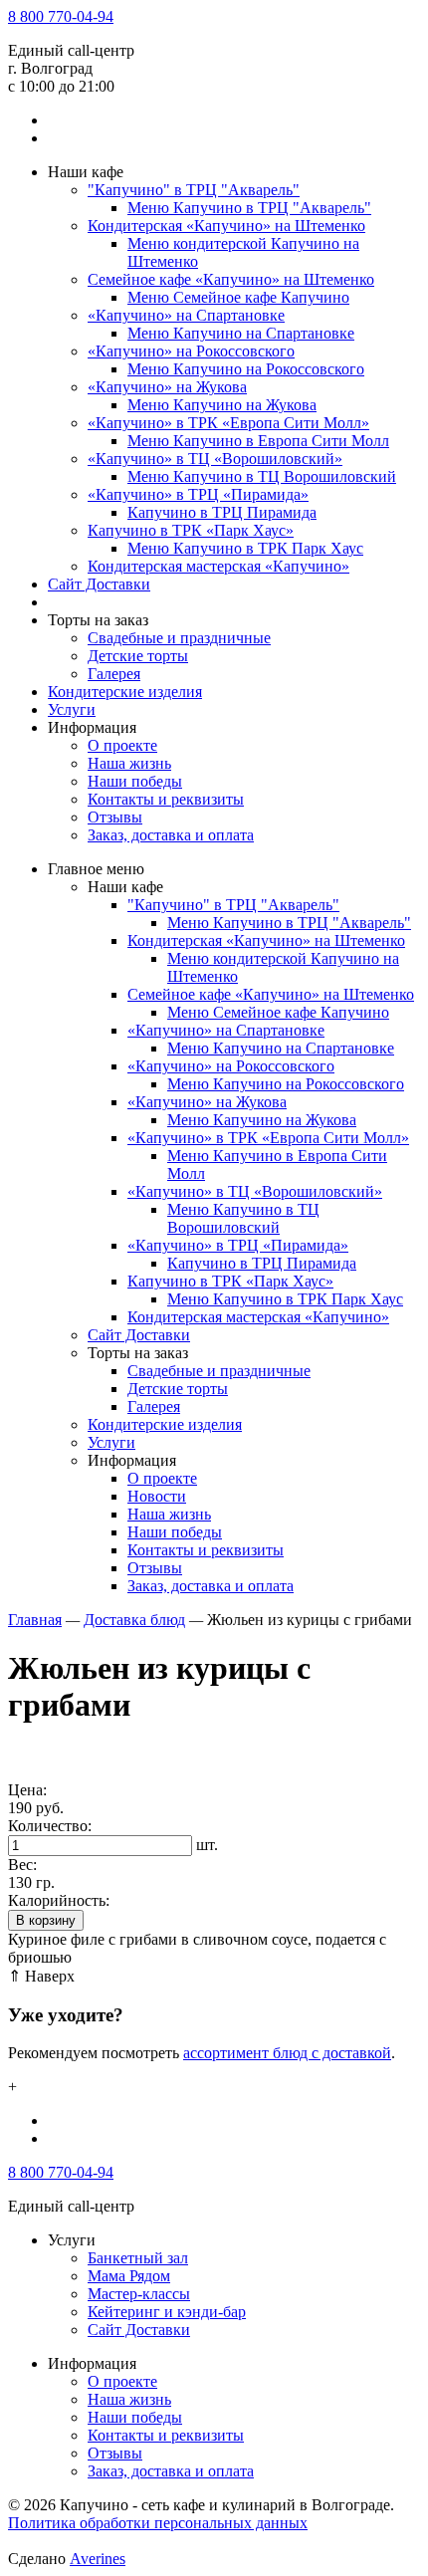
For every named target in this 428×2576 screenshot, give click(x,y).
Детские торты (138, 656)
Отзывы (115, 817)
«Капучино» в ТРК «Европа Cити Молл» (228, 423)
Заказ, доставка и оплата (171, 835)
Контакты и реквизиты (166, 799)
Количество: (50, 1826)
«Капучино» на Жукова (167, 387)
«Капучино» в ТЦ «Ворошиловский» (215, 459)
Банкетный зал (138, 2258)
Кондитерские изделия (125, 692)
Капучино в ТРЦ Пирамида (222, 512)
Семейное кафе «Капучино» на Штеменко (231, 279)
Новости (157, 1496)
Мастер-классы (139, 2294)
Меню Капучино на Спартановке (241, 333)
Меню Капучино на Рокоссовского (246, 369)
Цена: (27, 1790)
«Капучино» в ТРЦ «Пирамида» (198, 494)
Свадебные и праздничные (179, 638)
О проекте (122, 745)
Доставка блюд (134, 1620)
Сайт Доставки (99, 584)
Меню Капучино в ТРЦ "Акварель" (249, 208)
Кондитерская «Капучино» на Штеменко (226, 226)
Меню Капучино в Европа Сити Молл (258, 441)
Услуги (72, 709)
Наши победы (135, 781)
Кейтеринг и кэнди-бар (167, 2312)
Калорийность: (59, 1900)
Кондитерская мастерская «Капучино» (218, 566)
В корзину (46, 1920)
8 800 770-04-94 (61, 16)
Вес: (22, 1865)
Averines (98, 2559)
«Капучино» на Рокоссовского (191, 351)
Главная (35, 1620)
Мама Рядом (129, 2276)
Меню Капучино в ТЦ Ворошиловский (262, 476)
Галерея (114, 674)
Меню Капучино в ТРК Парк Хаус (245, 548)
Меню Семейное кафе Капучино (238, 297)
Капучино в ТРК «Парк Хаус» (191, 530)
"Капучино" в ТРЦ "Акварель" (194, 190)
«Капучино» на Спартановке (186, 315)
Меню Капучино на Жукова (222, 405)
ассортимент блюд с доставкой (287, 2053)
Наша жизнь (129, 763)
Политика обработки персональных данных (158, 2523)
